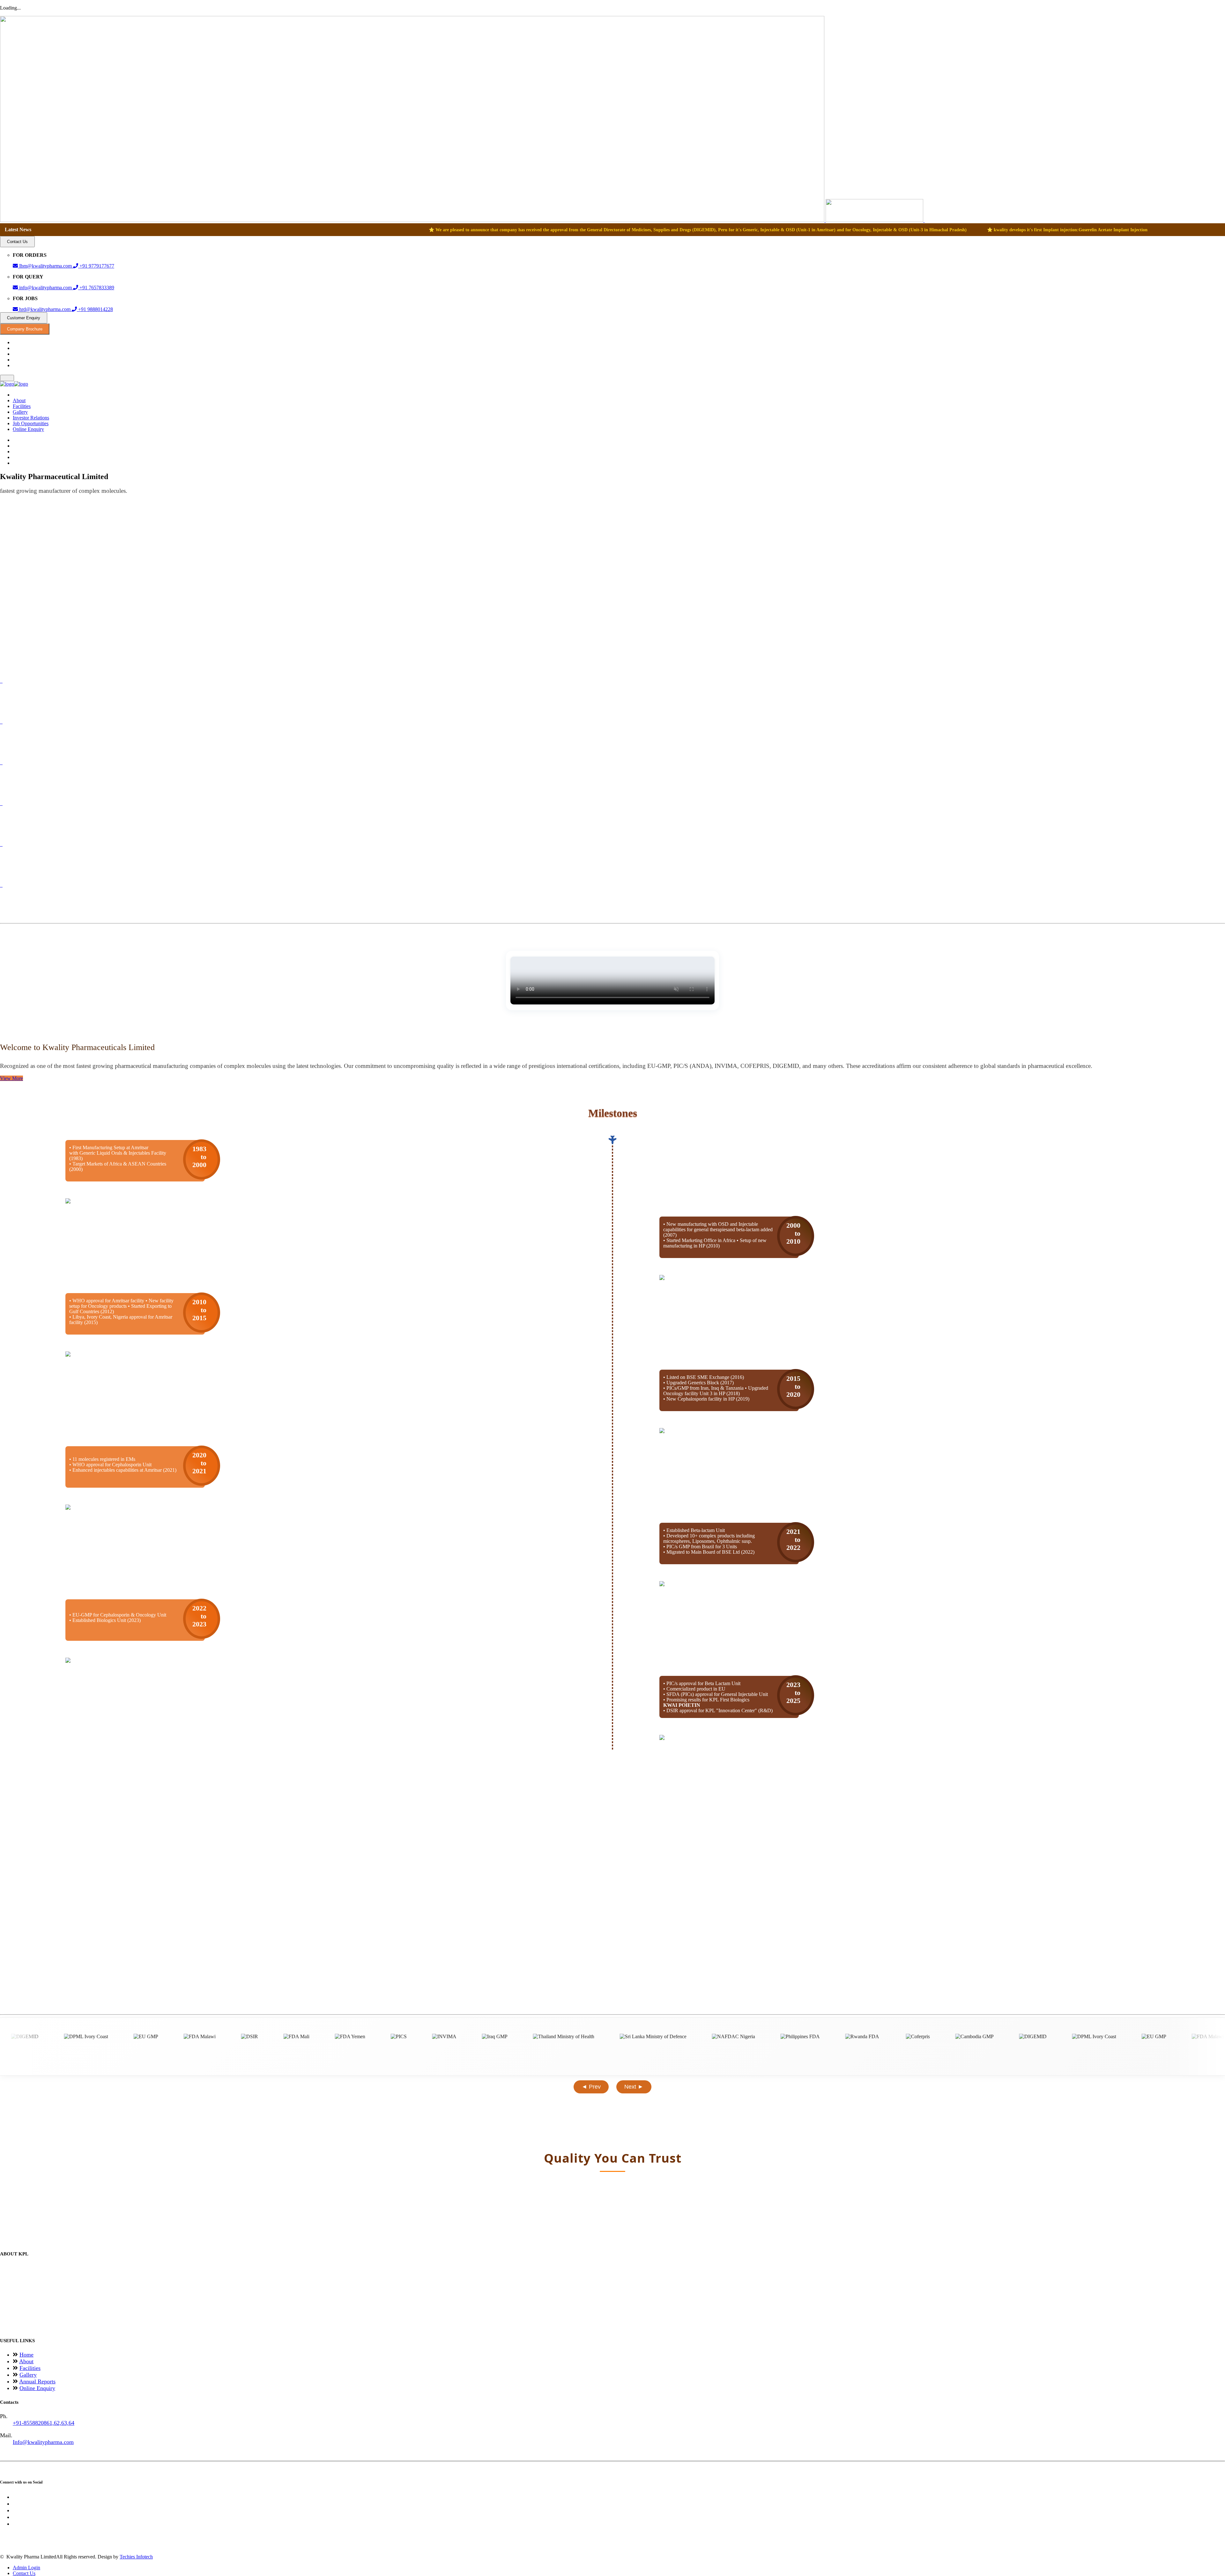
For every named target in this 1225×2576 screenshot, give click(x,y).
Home (26, 2355)
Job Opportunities (31, 423)
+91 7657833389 (96, 288)
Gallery (20, 412)
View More (11, 1078)
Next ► (634, 2087)
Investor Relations (31, 418)
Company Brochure (25, 329)
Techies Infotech (136, 2557)
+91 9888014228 (95, 309)
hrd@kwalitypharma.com (45, 309)
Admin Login (26, 2568)
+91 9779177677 (96, 266)
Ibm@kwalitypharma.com (45, 266)
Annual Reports (37, 2381)
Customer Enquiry (24, 318)
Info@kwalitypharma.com (43, 2442)
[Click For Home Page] (462, 220)
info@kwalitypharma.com (45, 288)
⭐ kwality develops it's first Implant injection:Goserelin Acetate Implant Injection (544, 230)
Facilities (22, 406)
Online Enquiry (28, 429)
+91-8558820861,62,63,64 (44, 2423)
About (19, 400)
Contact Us (17, 242)
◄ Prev (591, 2087)
